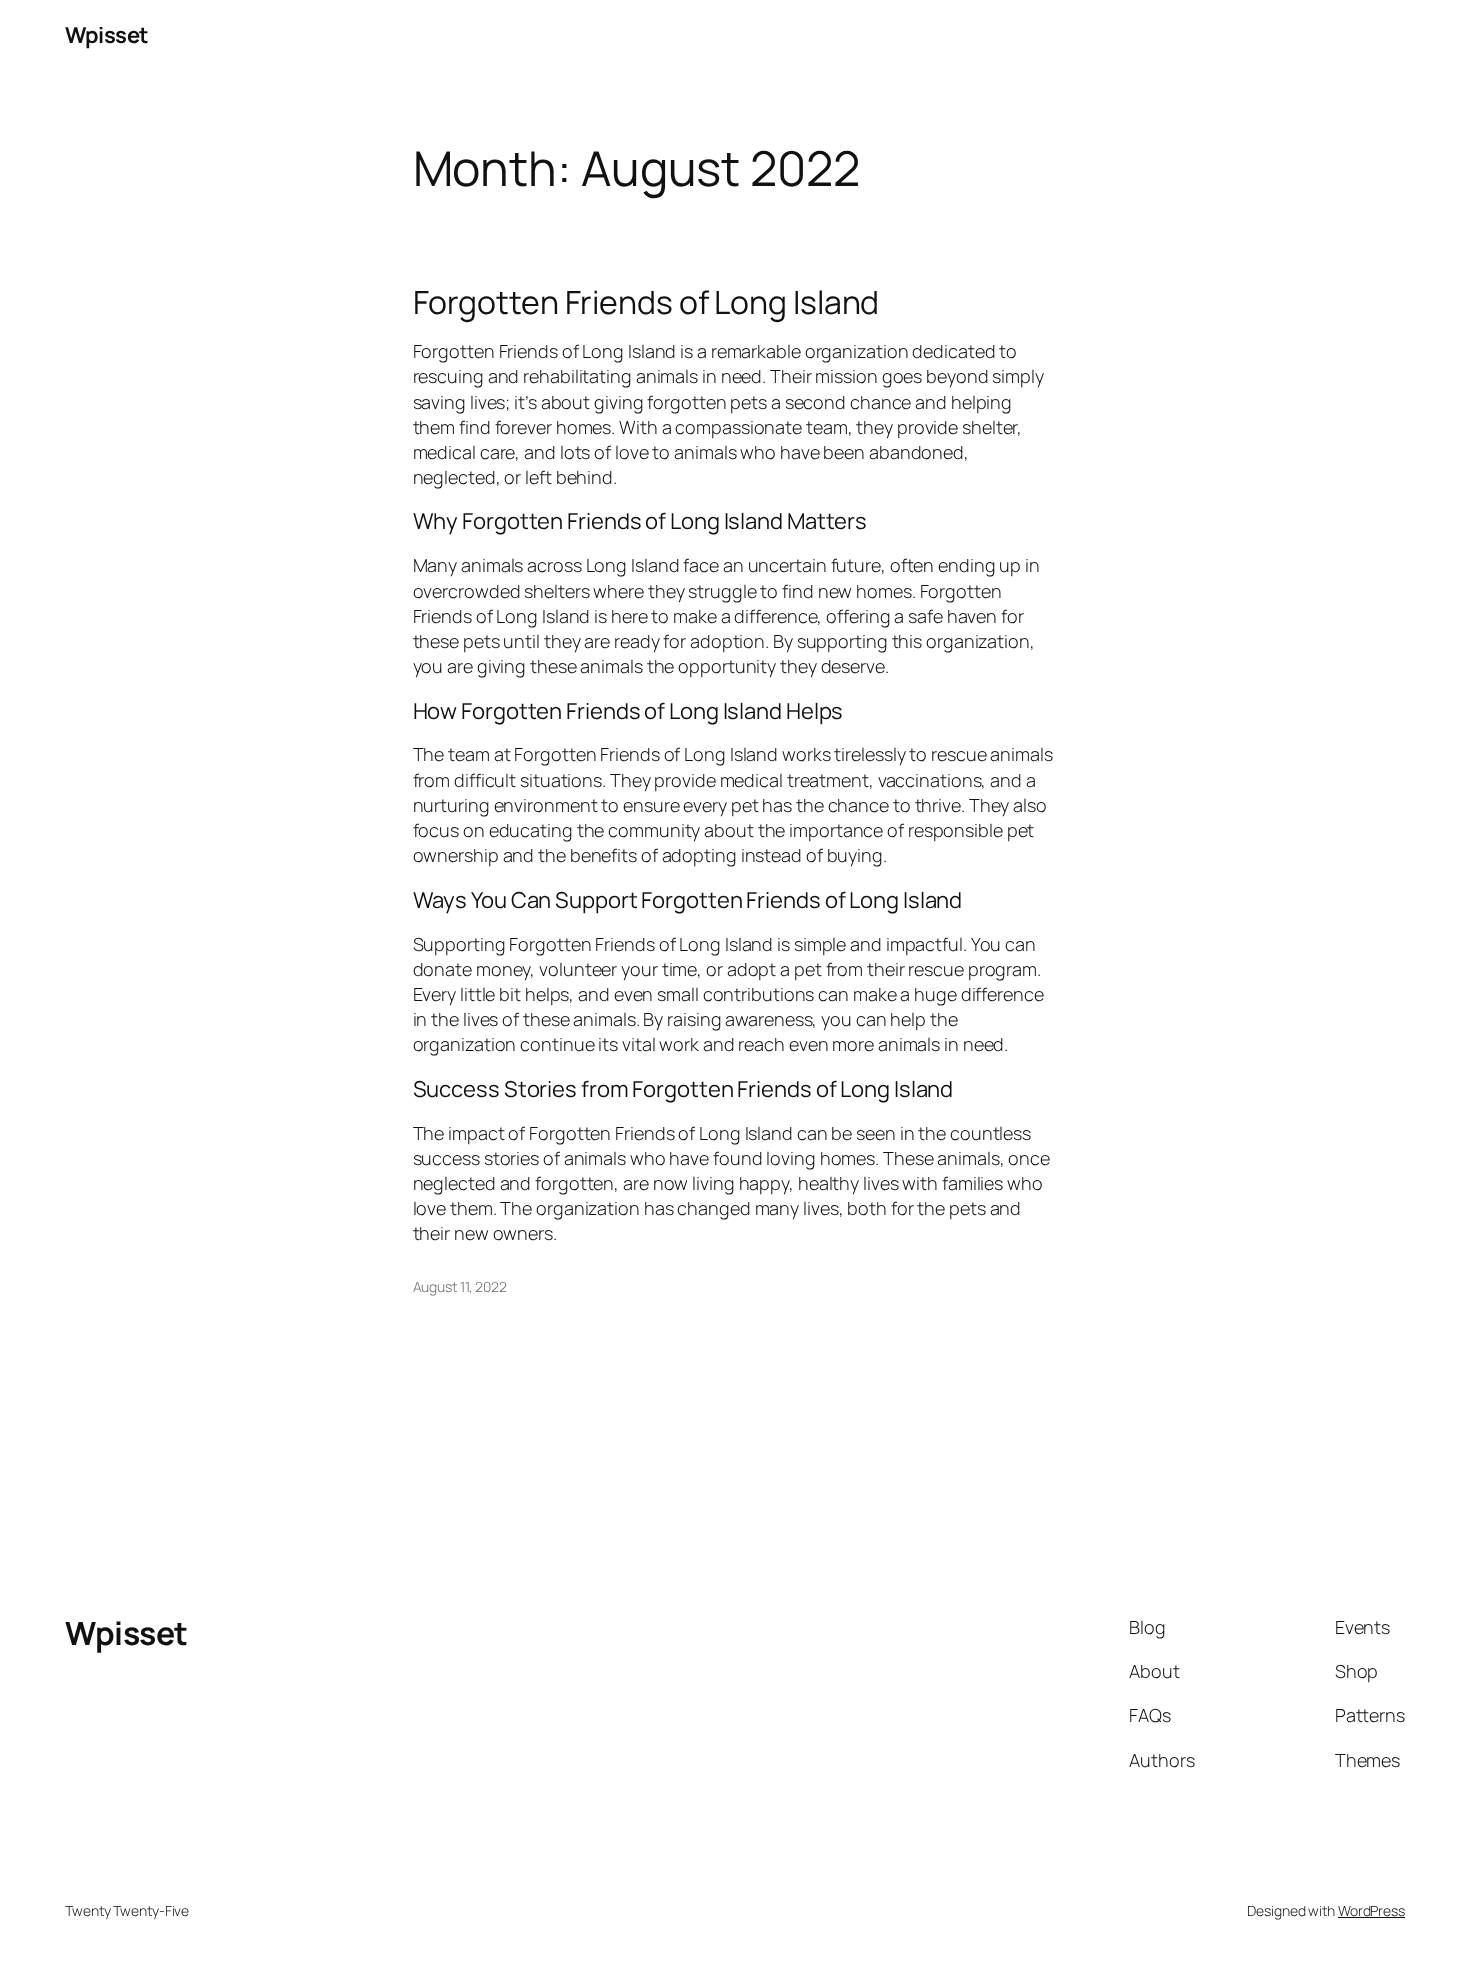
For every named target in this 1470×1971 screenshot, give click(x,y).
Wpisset (107, 35)
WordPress (1371, 1910)
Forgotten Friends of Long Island (646, 302)
